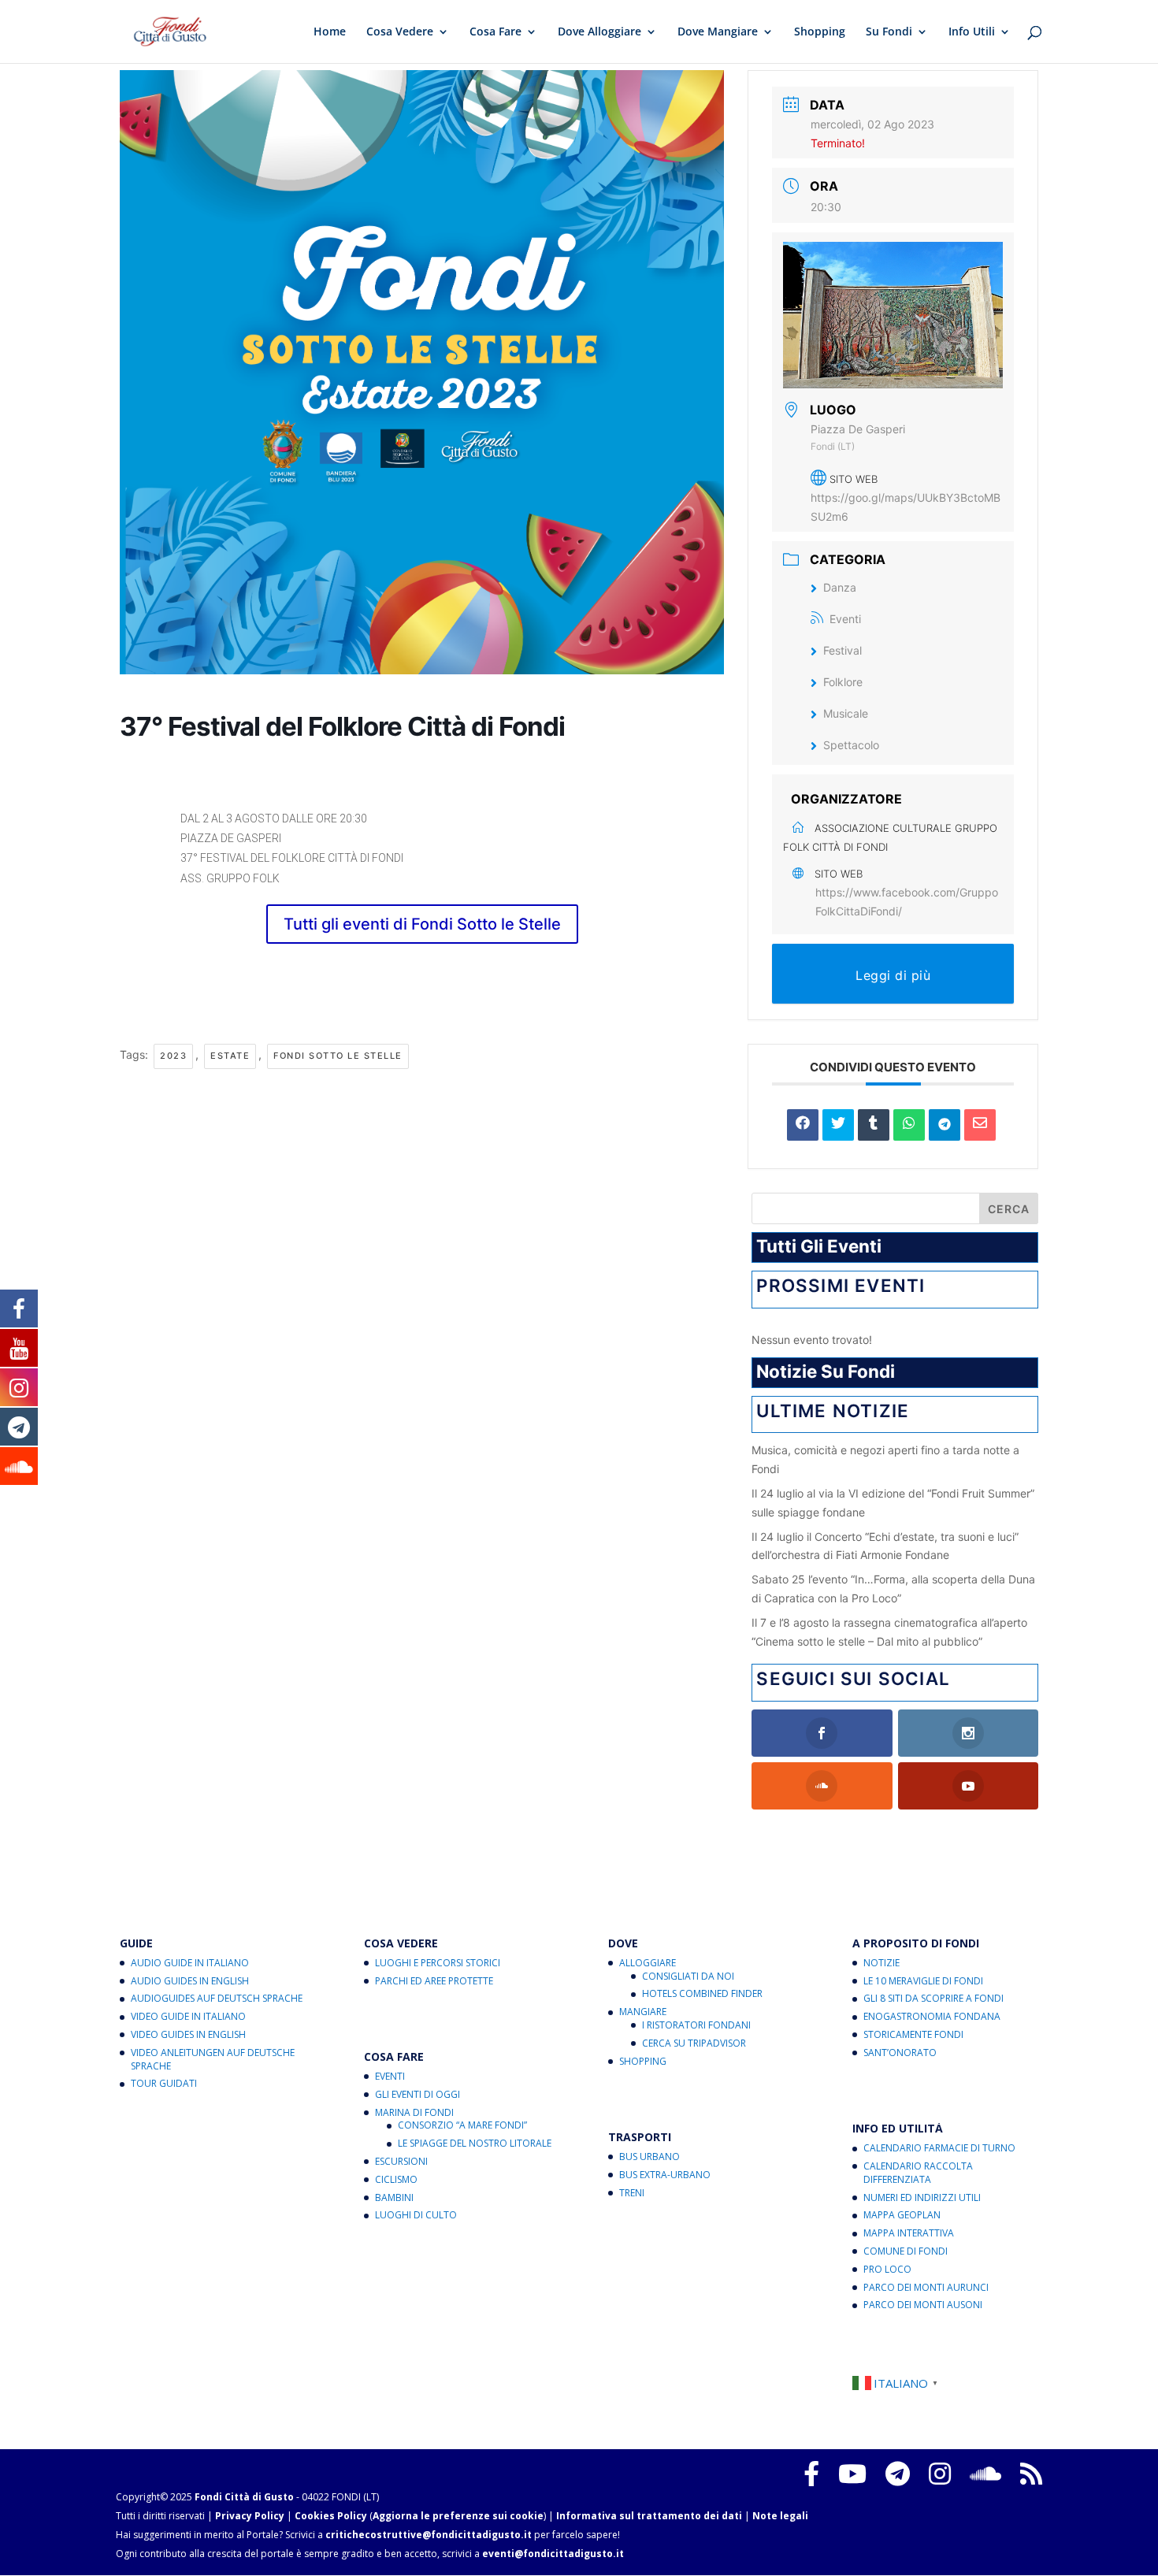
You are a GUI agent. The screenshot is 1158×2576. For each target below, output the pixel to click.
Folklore (843, 682)
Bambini (394, 2197)
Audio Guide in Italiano (190, 1963)
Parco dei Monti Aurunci (926, 2287)
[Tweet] (838, 1125)
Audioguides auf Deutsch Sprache (217, 1998)
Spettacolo (851, 745)
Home (330, 32)
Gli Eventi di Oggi (418, 2094)
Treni (632, 2193)
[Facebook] (811, 2474)
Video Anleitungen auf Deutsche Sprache (213, 2059)
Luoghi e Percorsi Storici (438, 1963)
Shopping (820, 32)
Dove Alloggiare (599, 32)
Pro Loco (887, 2269)
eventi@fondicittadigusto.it (553, 2554)
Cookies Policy (331, 2516)
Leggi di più (893, 975)
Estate (230, 1056)
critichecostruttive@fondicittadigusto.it (429, 2535)
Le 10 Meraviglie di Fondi (923, 1981)
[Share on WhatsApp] (909, 1125)
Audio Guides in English (190, 1981)
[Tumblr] (898, 2474)
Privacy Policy (250, 2516)
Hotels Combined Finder (702, 1993)
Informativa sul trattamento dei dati (649, 2516)
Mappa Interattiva (909, 2233)
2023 (173, 1056)
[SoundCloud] (985, 2474)
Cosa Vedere (400, 32)
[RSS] (1031, 2474)
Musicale (846, 713)
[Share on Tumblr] (874, 1125)
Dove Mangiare (718, 32)
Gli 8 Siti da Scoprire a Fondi (933, 1998)
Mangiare (643, 2012)
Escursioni (401, 2161)
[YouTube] (852, 2474)
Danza (840, 587)
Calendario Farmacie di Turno (939, 2148)
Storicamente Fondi (913, 2034)
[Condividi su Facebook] (803, 1125)
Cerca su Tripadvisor (694, 2043)
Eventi (845, 619)
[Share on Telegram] (945, 1125)
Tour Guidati (164, 2083)
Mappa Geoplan (902, 2215)
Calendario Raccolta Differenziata (918, 2173)
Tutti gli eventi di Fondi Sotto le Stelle (422, 924)
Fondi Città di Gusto (244, 2497)
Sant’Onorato (900, 2053)
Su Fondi (889, 32)
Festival (843, 650)
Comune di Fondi (906, 2251)
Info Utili (972, 32)
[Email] (980, 1125)
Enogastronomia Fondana (932, 2016)
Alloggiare (648, 1963)
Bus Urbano (650, 2157)
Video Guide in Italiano (188, 2016)
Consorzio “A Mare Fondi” (462, 2125)
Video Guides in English (188, 2034)
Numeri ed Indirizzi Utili (922, 2197)
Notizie (881, 1963)
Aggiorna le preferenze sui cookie (458, 2516)
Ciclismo (396, 2179)
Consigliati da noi (688, 1976)
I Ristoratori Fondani (696, 2025)
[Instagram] (940, 2474)
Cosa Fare (495, 32)
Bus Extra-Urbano (665, 2175)
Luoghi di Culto (416, 2215)
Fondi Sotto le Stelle (338, 1056)
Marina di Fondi (414, 2112)
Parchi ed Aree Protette (434, 1981)
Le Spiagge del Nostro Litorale (475, 2143)
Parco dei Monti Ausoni (923, 2305)
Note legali (780, 2516)
